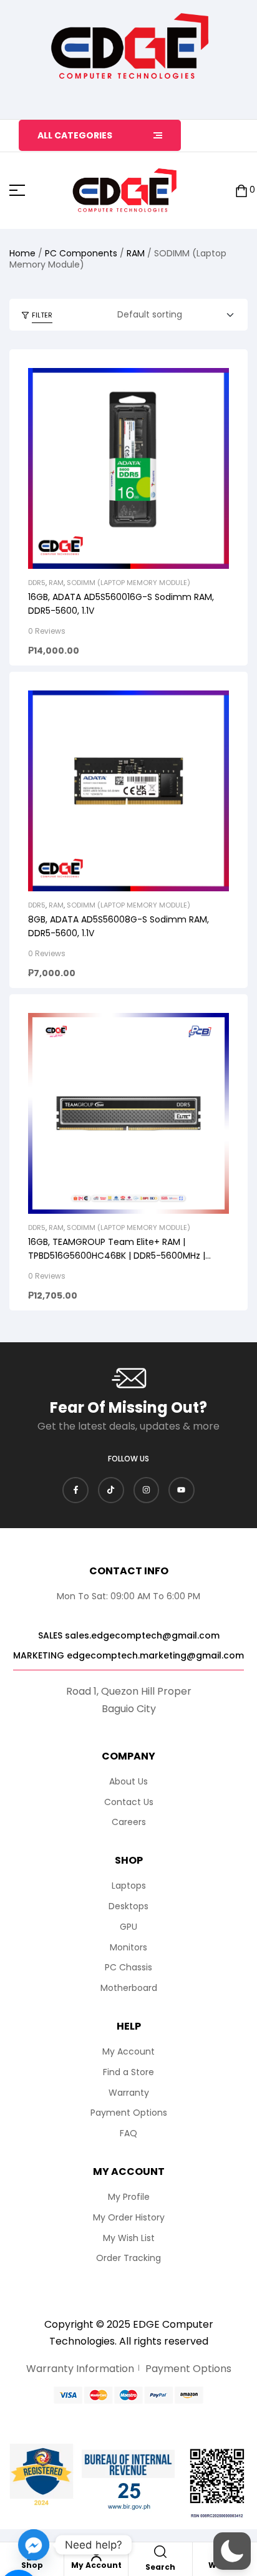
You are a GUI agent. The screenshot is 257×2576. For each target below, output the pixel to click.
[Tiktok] (111, 1490)
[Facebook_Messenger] (34, 2545)
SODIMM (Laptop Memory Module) (128, 583)
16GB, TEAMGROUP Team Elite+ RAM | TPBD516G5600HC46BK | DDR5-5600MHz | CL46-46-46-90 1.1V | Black (117, 1256)
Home (22, 253)
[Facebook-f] (75, 1490)
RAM (136, 253)
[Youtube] (182, 1490)
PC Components (81, 253)
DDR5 (37, 583)
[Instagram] (147, 1490)
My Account (96, 2565)
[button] (232, 2551)
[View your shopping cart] (241, 191)
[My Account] (96, 2555)
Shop (32, 2565)
